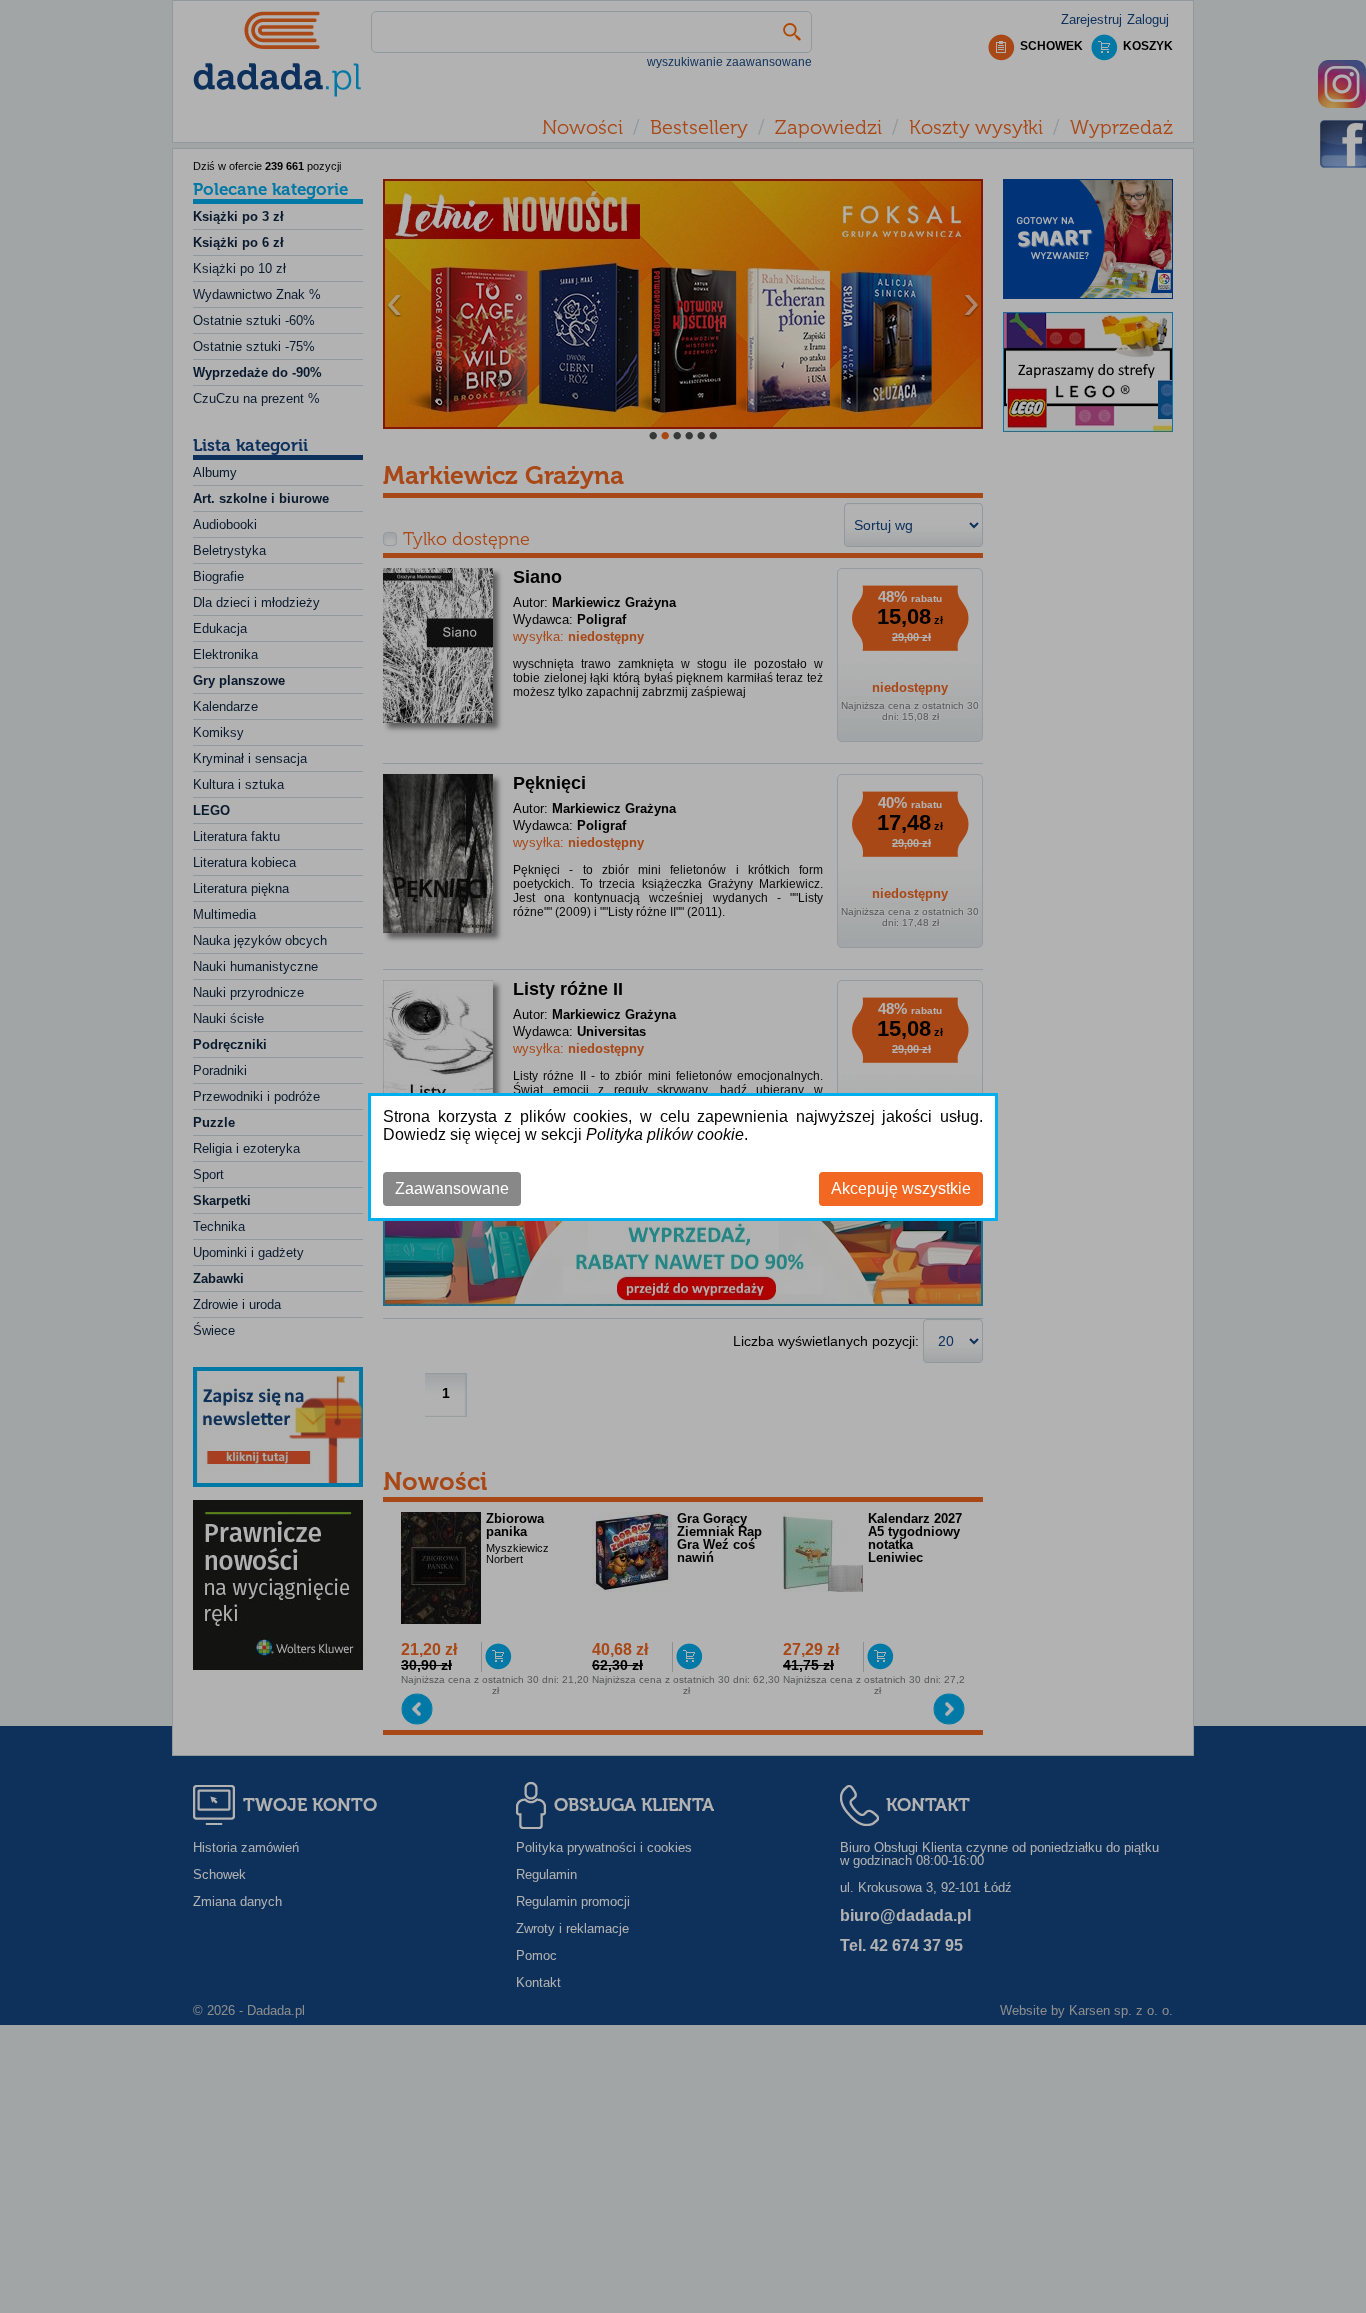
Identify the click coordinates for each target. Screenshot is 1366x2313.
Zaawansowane (452, 1188)
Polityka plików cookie (665, 1134)
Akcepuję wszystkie (901, 1188)
